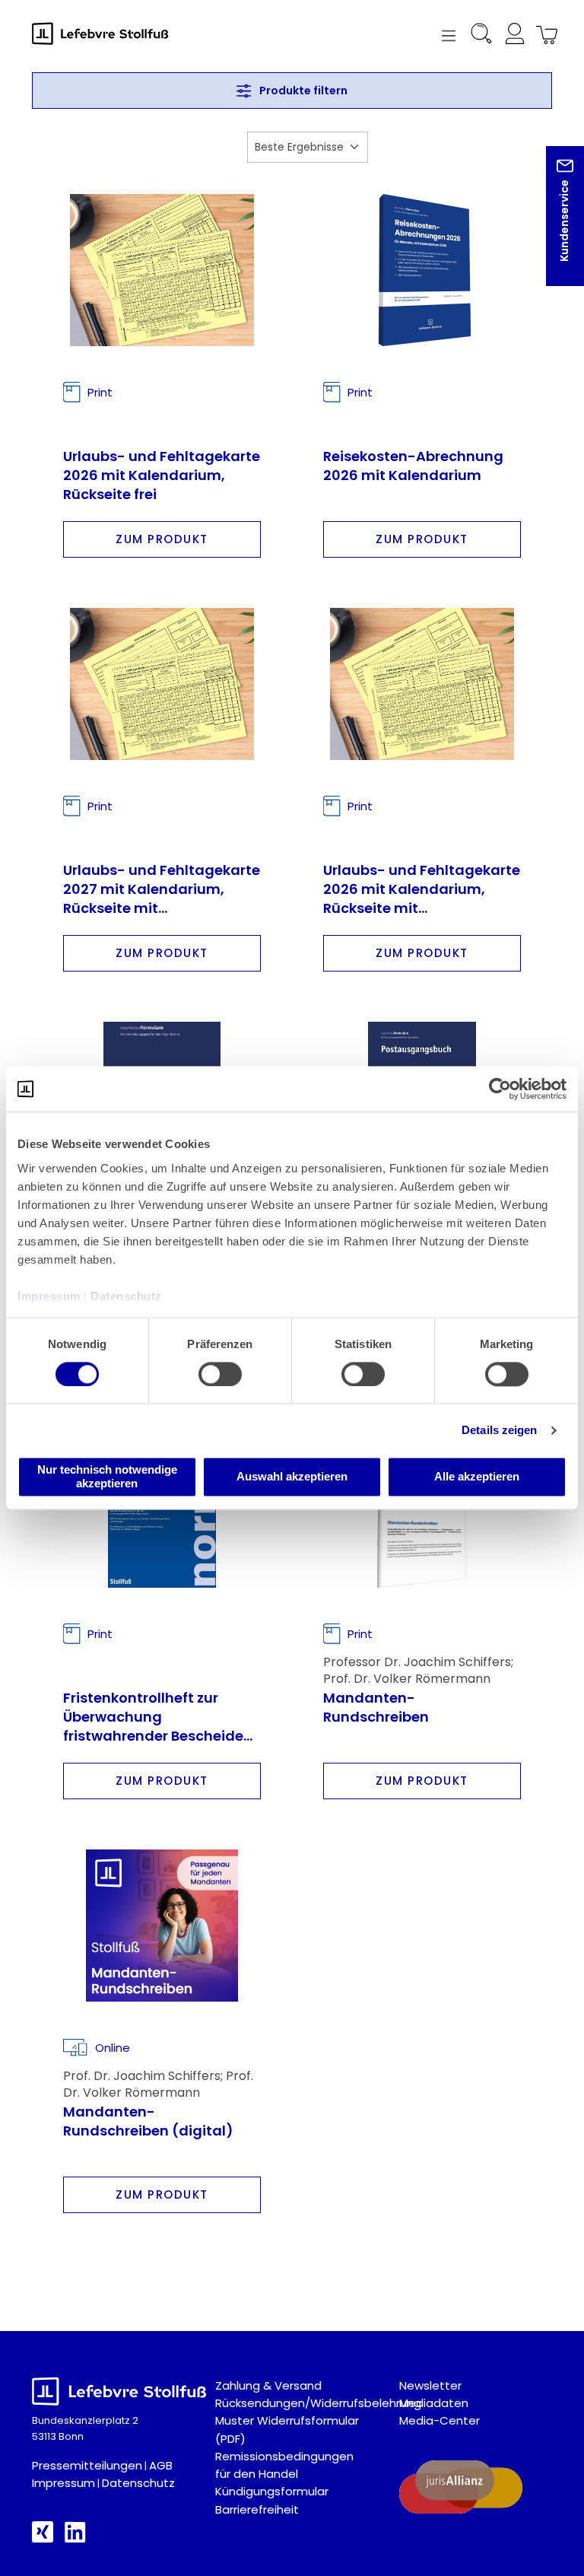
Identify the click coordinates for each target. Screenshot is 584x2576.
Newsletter (430, 2385)
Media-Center (440, 2420)
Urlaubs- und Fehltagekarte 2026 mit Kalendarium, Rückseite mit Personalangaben (422, 888)
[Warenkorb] (544, 36)
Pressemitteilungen (87, 2465)
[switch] (220, 1374)
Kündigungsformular (272, 2491)
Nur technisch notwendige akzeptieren (107, 1477)
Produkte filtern (302, 91)
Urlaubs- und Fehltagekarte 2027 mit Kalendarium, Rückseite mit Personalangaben (162, 888)
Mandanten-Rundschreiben (376, 1707)
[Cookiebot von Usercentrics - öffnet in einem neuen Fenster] (500, 1089)
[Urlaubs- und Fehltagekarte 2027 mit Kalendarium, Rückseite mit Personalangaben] (162, 684)
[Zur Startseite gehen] (108, 33)
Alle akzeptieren (477, 1477)
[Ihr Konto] (514, 36)
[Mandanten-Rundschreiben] (422, 1512)
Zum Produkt (162, 539)
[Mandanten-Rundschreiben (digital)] (162, 1926)
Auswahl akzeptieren (292, 1477)
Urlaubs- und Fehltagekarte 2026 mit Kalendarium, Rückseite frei (162, 474)
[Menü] (449, 34)
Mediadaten (434, 2403)
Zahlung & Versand (268, 2385)
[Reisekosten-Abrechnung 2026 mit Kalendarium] (422, 270)
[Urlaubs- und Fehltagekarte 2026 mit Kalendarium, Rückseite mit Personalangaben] (422, 684)
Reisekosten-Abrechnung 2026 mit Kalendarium (413, 466)
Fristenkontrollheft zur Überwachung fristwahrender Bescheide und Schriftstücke (153, 1716)
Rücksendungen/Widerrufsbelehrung (318, 2403)
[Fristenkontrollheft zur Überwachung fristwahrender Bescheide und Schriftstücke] (162, 1512)
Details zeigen (499, 1430)
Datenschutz (138, 2483)
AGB (161, 2465)
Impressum (63, 2483)
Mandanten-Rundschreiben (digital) (148, 2121)
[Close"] (553, 228)
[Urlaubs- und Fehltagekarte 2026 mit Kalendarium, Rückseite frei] (162, 270)
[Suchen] (481, 36)
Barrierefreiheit (257, 2509)
